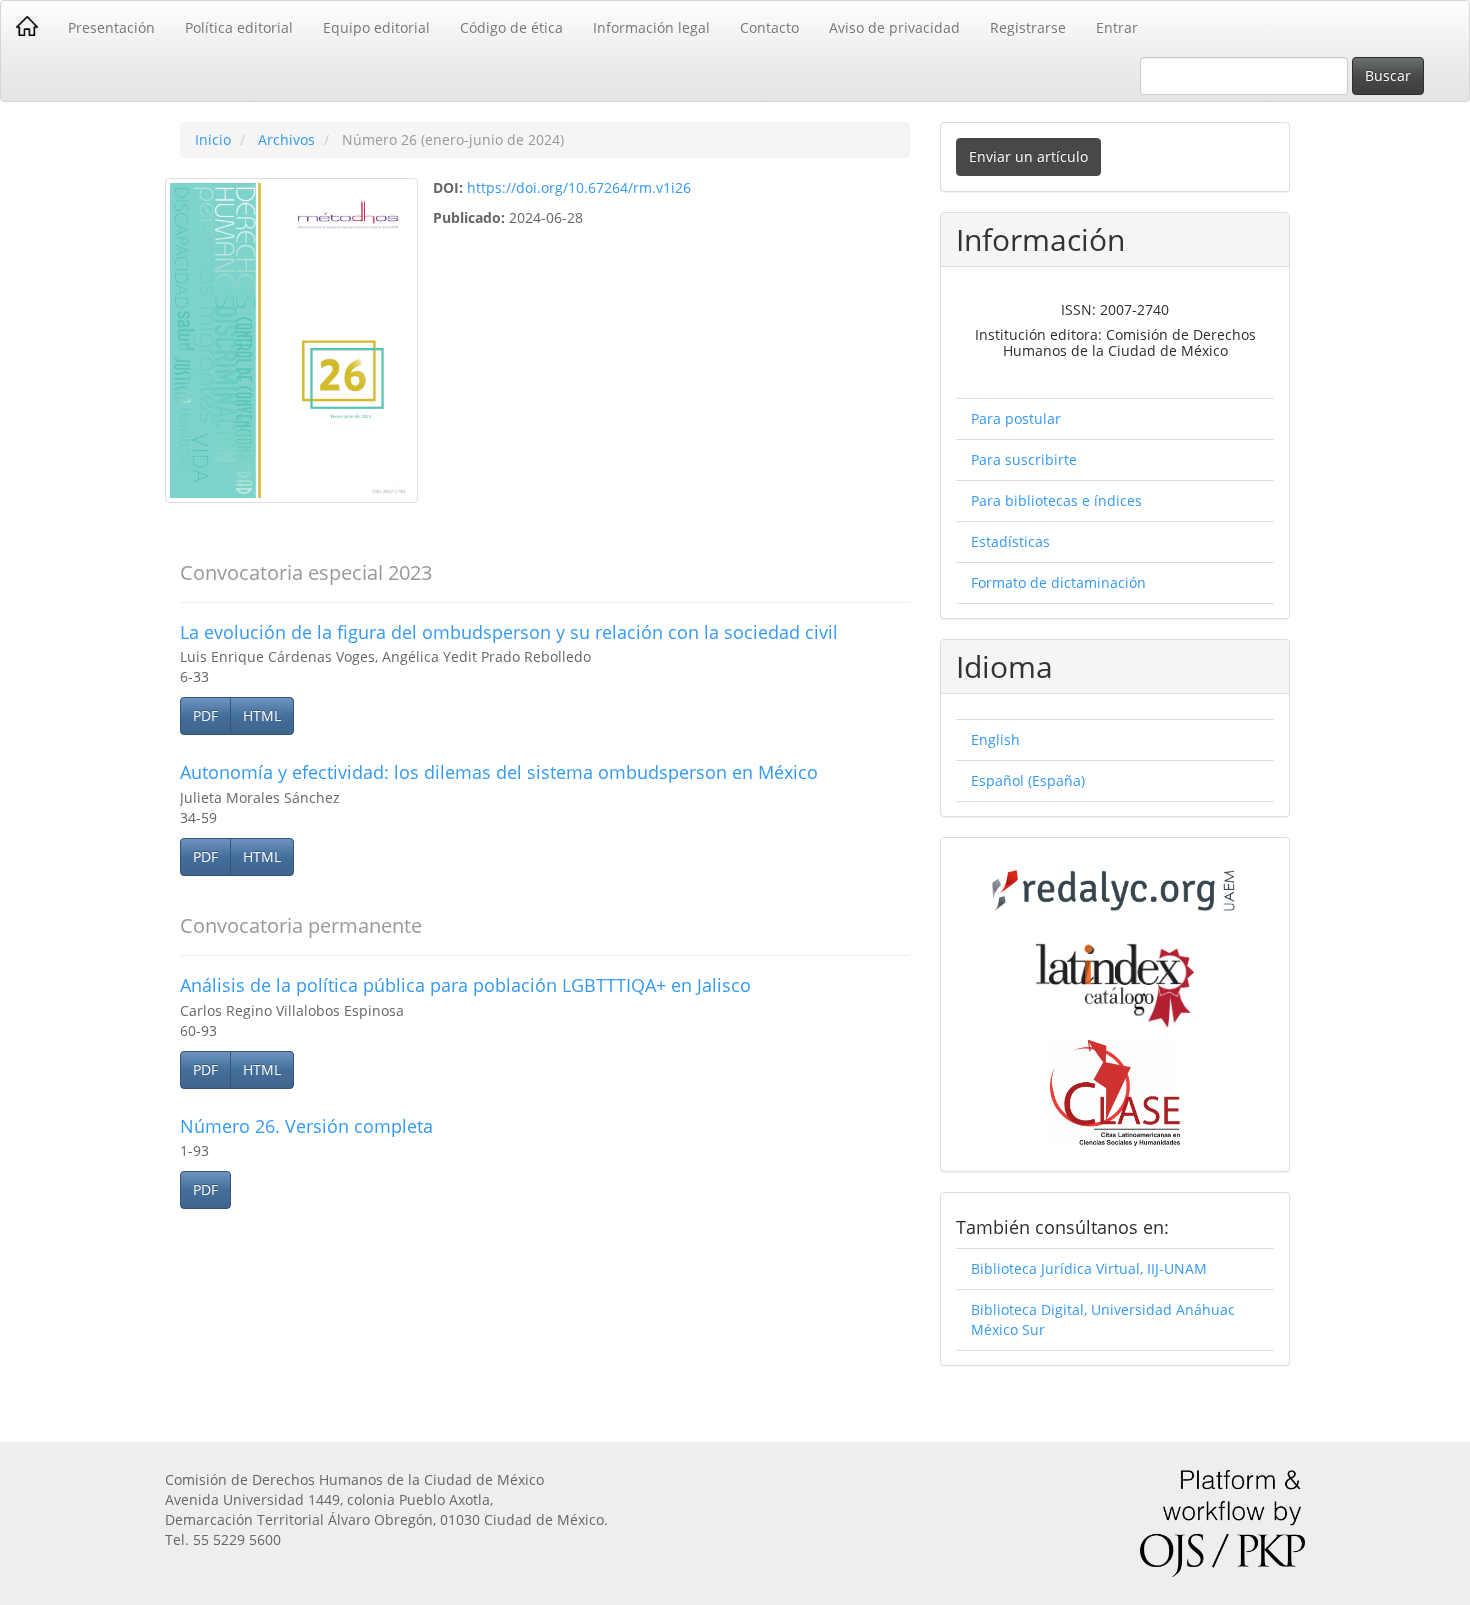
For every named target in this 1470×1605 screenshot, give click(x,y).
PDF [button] (205, 715)
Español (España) (1028, 780)
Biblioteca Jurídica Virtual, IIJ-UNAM (1089, 1268)
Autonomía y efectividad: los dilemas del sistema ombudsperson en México (499, 772)
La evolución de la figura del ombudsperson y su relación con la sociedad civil (509, 632)
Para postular (1016, 418)
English (995, 739)
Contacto (769, 27)
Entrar (1117, 27)
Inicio (213, 139)
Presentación (111, 27)
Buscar (1388, 75)
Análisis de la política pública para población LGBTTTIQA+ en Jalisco (465, 985)
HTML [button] (262, 715)
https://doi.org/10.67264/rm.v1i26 (579, 187)
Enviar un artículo (1028, 156)
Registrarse (1028, 27)
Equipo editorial (376, 27)
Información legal (651, 27)
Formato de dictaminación (1058, 582)
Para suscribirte (1024, 459)
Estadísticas (1010, 541)
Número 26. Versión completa (306, 1126)
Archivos (286, 139)
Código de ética (511, 27)
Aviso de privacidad (894, 27)
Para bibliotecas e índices (1056, 500)
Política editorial (239, 27)
